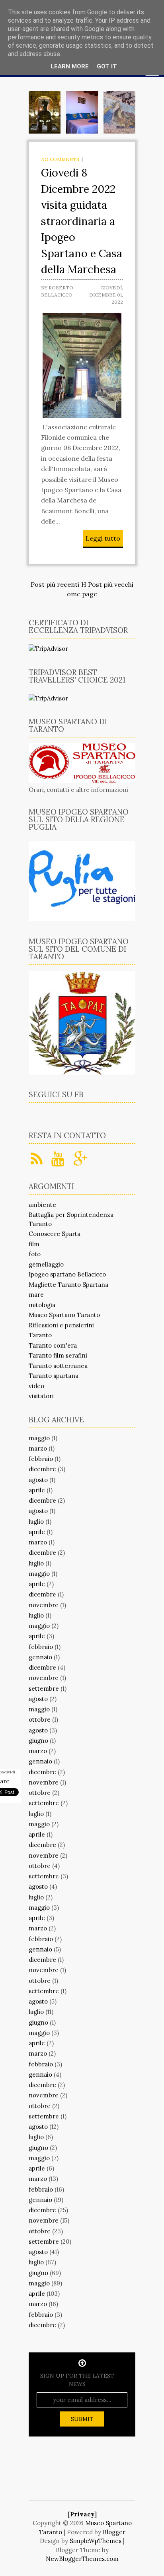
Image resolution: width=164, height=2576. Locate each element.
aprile (37, 1490)
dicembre (42, 1469)
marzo (38, 1448)
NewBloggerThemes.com (82, 2559)
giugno (38, 1741)
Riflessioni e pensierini (61, 1325)
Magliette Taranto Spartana (68, 1285)
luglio (36, 1522)
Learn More (70, 66)
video (36, 1386)
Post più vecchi (111, 584)
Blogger (114, 2532)
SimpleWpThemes (96, 2541)
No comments (60, 159)
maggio (39, 1438)
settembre (44, 1689)
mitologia (42, 1305)
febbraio (41, 1459)
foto (35, 1254)
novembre (44, 1605)
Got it (107, 66)
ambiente (42, 1205)
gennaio (40, 1657)
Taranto (40, 1335)
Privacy (82, 2514)
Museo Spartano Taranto (64, 1315)
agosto (38, 1480)
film (34, 1244)
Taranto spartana (54, 1376)
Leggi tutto (103, 538)
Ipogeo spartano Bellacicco (67, 1274)
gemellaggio (46, 1264)
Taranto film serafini (58, 1355)
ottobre (40, 1720)
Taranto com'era (53, 1345)
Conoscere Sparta (55, 1234)
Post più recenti (55, 584)
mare (36, 1295)
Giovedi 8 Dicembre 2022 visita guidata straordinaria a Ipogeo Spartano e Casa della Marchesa (82, 221)
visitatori (41, 1396)
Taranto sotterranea (58, 1366)
